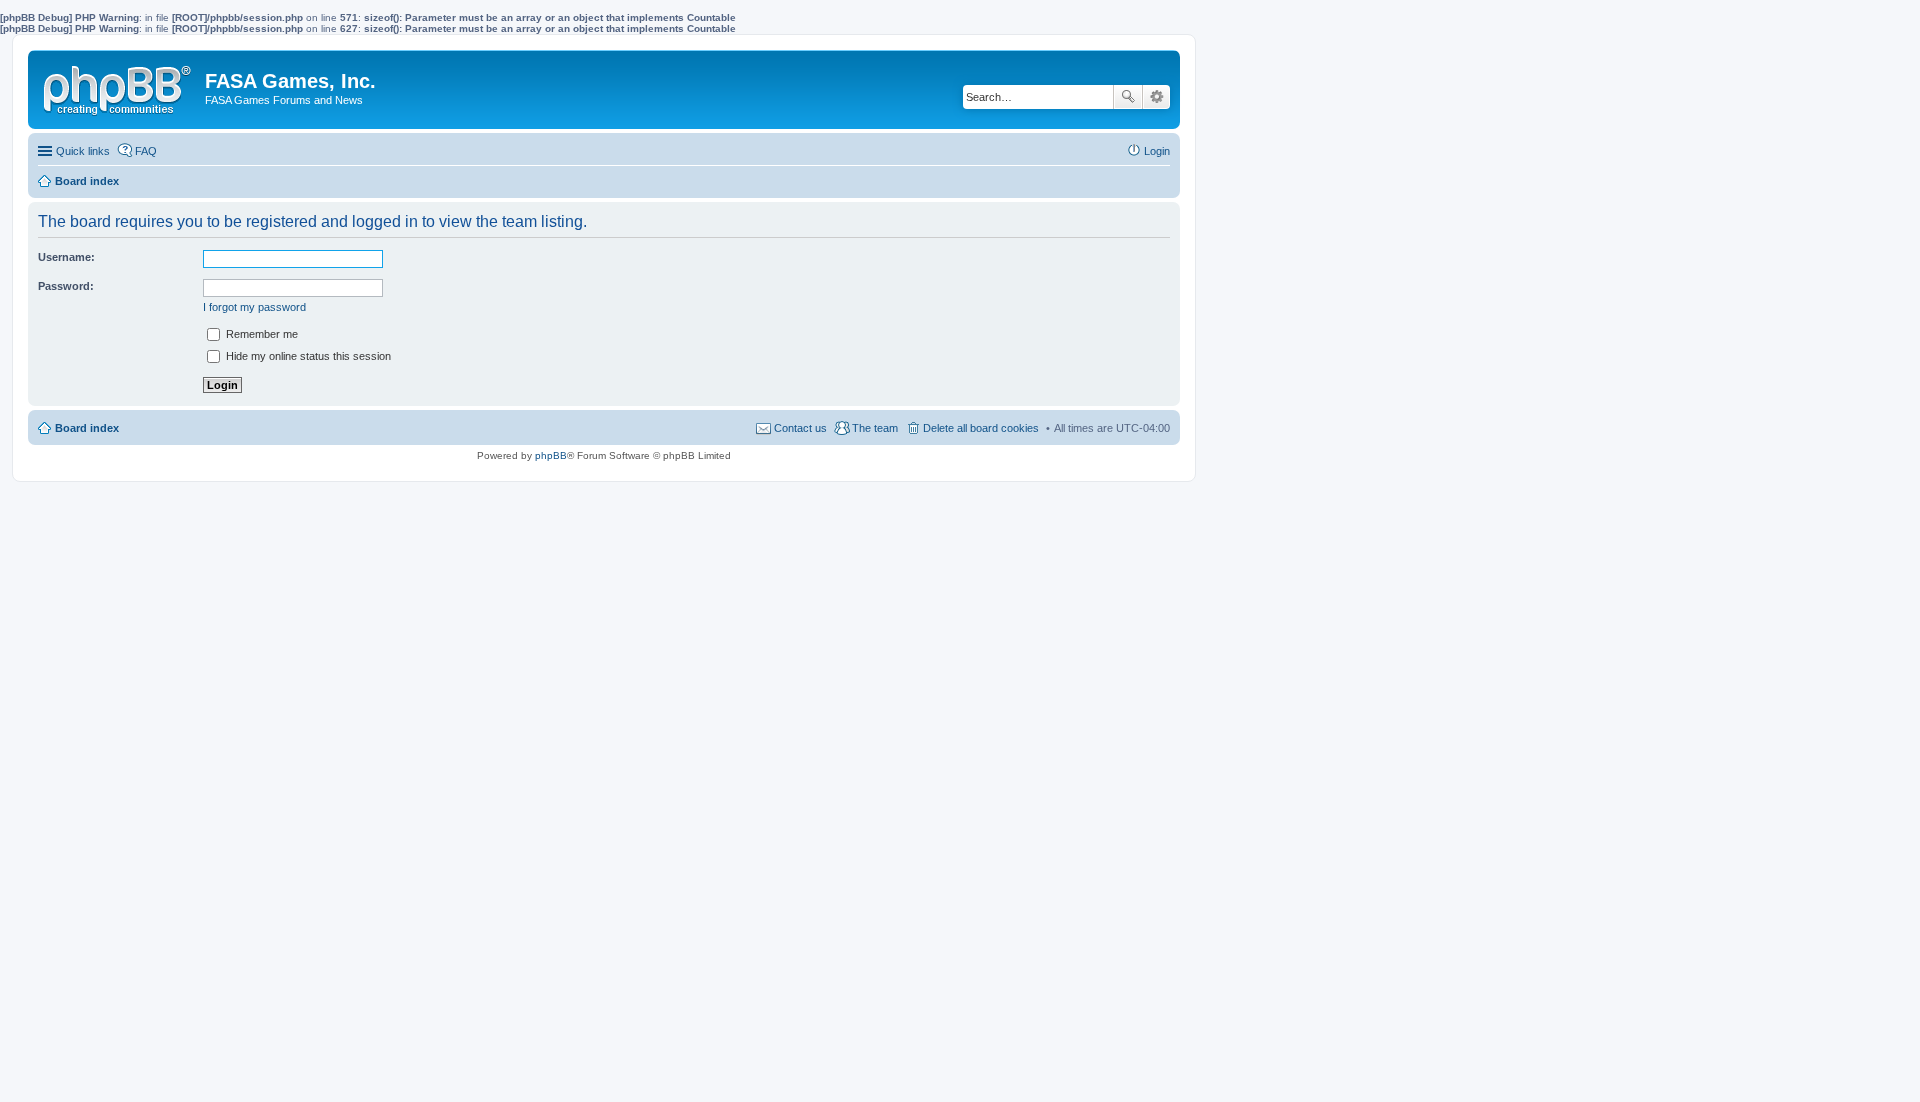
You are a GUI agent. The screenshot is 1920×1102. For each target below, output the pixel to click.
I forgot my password (254, 307)
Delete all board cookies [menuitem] (981, 428)
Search (1128, 97)
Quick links (83, 151)
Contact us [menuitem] (800, 428)
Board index (87, 428)
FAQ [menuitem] (146, 151)
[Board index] (119, 86)
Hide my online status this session (307, 356)
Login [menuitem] (1157, 151)
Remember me (260, 334)
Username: (66, 257)
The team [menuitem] (875, 428)
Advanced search (1156, 97)
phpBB (551, 455)
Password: (66, 286)
